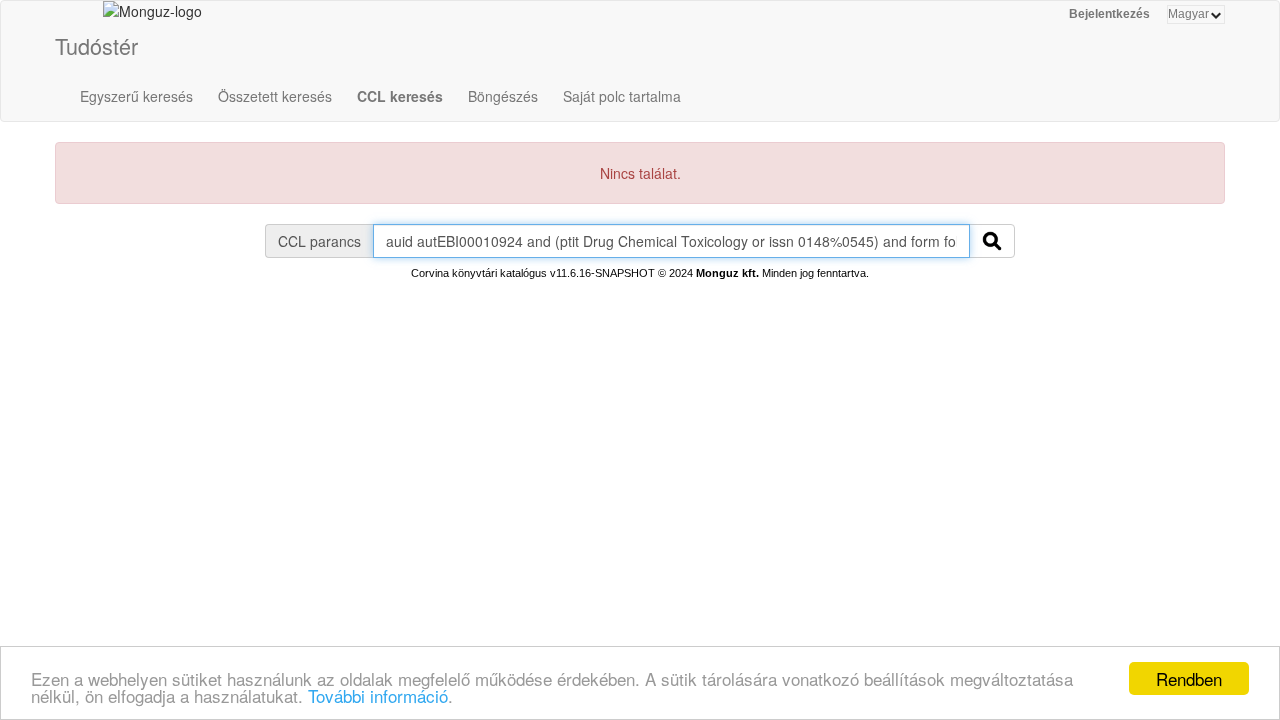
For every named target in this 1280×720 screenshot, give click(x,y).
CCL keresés (400, 96)
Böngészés (503, 96)
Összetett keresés (275, 96)
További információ (378, 695)
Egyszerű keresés (136, 96)
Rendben (1189, 678)
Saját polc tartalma (622, 96)
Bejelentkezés (1109, 14)
